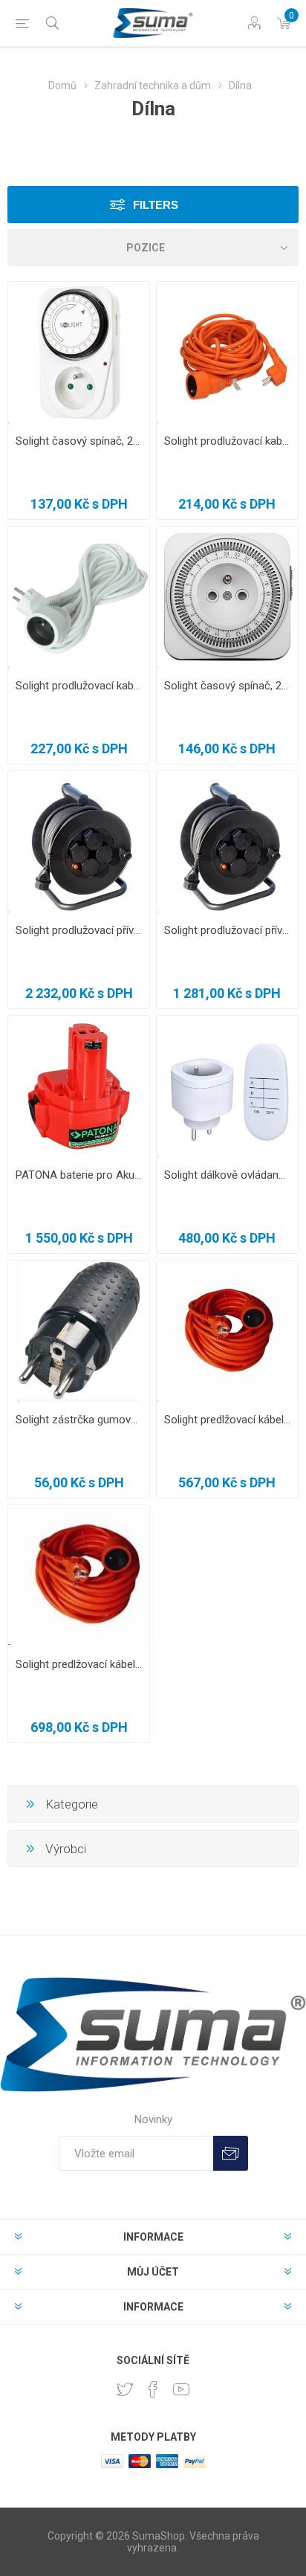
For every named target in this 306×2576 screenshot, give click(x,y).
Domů (62, 86)
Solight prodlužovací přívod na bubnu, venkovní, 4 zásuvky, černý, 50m (79, 930)
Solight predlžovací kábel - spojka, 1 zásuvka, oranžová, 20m (227, 1420)
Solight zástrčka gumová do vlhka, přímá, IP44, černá (79, 1420)
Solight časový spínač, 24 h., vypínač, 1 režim (227, 686)
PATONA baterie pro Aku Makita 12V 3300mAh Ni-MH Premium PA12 (79, 1175)
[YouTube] (181, 2389)
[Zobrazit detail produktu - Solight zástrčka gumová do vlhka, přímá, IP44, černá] (79, 1331)
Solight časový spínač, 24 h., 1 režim (79, 441)
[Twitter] (125, 2389)
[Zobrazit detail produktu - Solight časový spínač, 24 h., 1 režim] (79, 352)
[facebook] (153, 2389)
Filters (156, 205)
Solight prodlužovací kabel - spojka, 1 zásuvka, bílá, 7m (79, 686)
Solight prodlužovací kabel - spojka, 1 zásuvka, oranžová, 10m (227, 441)
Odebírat (231, 2153)
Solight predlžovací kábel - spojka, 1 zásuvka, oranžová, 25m (79, 1664)
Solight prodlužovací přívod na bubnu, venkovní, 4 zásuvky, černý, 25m (227, 930)
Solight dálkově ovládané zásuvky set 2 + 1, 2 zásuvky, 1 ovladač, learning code (227, 1175)
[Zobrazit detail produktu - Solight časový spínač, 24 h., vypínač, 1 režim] (227, 597)
